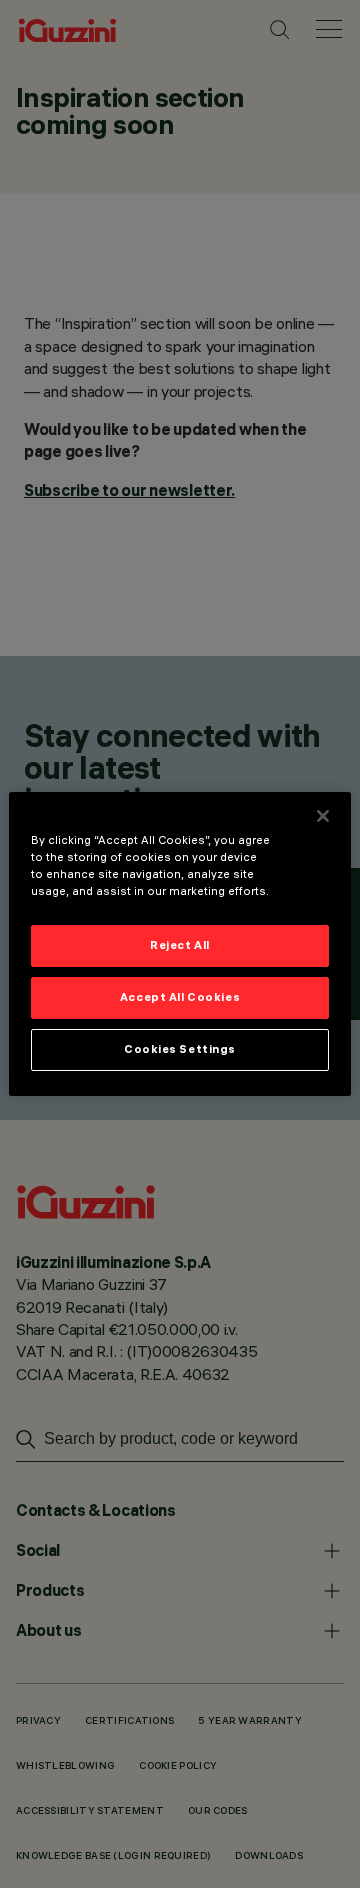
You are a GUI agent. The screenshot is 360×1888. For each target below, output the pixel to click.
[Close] (323, 816)
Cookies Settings (180, 1049)
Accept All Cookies (180, 997)
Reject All (180, 945)
